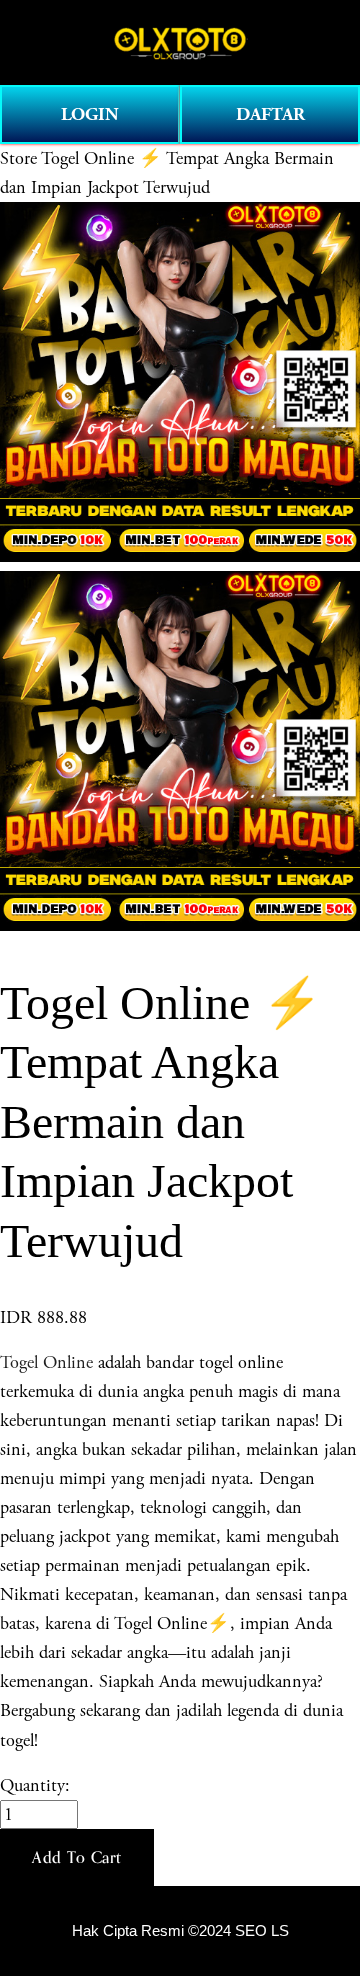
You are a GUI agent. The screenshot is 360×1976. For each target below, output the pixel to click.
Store (18, 158)
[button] (77, 1858)
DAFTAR (270, 114)
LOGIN (90, 114)
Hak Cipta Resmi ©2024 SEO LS (180, 1931)
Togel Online (46, 1362)
